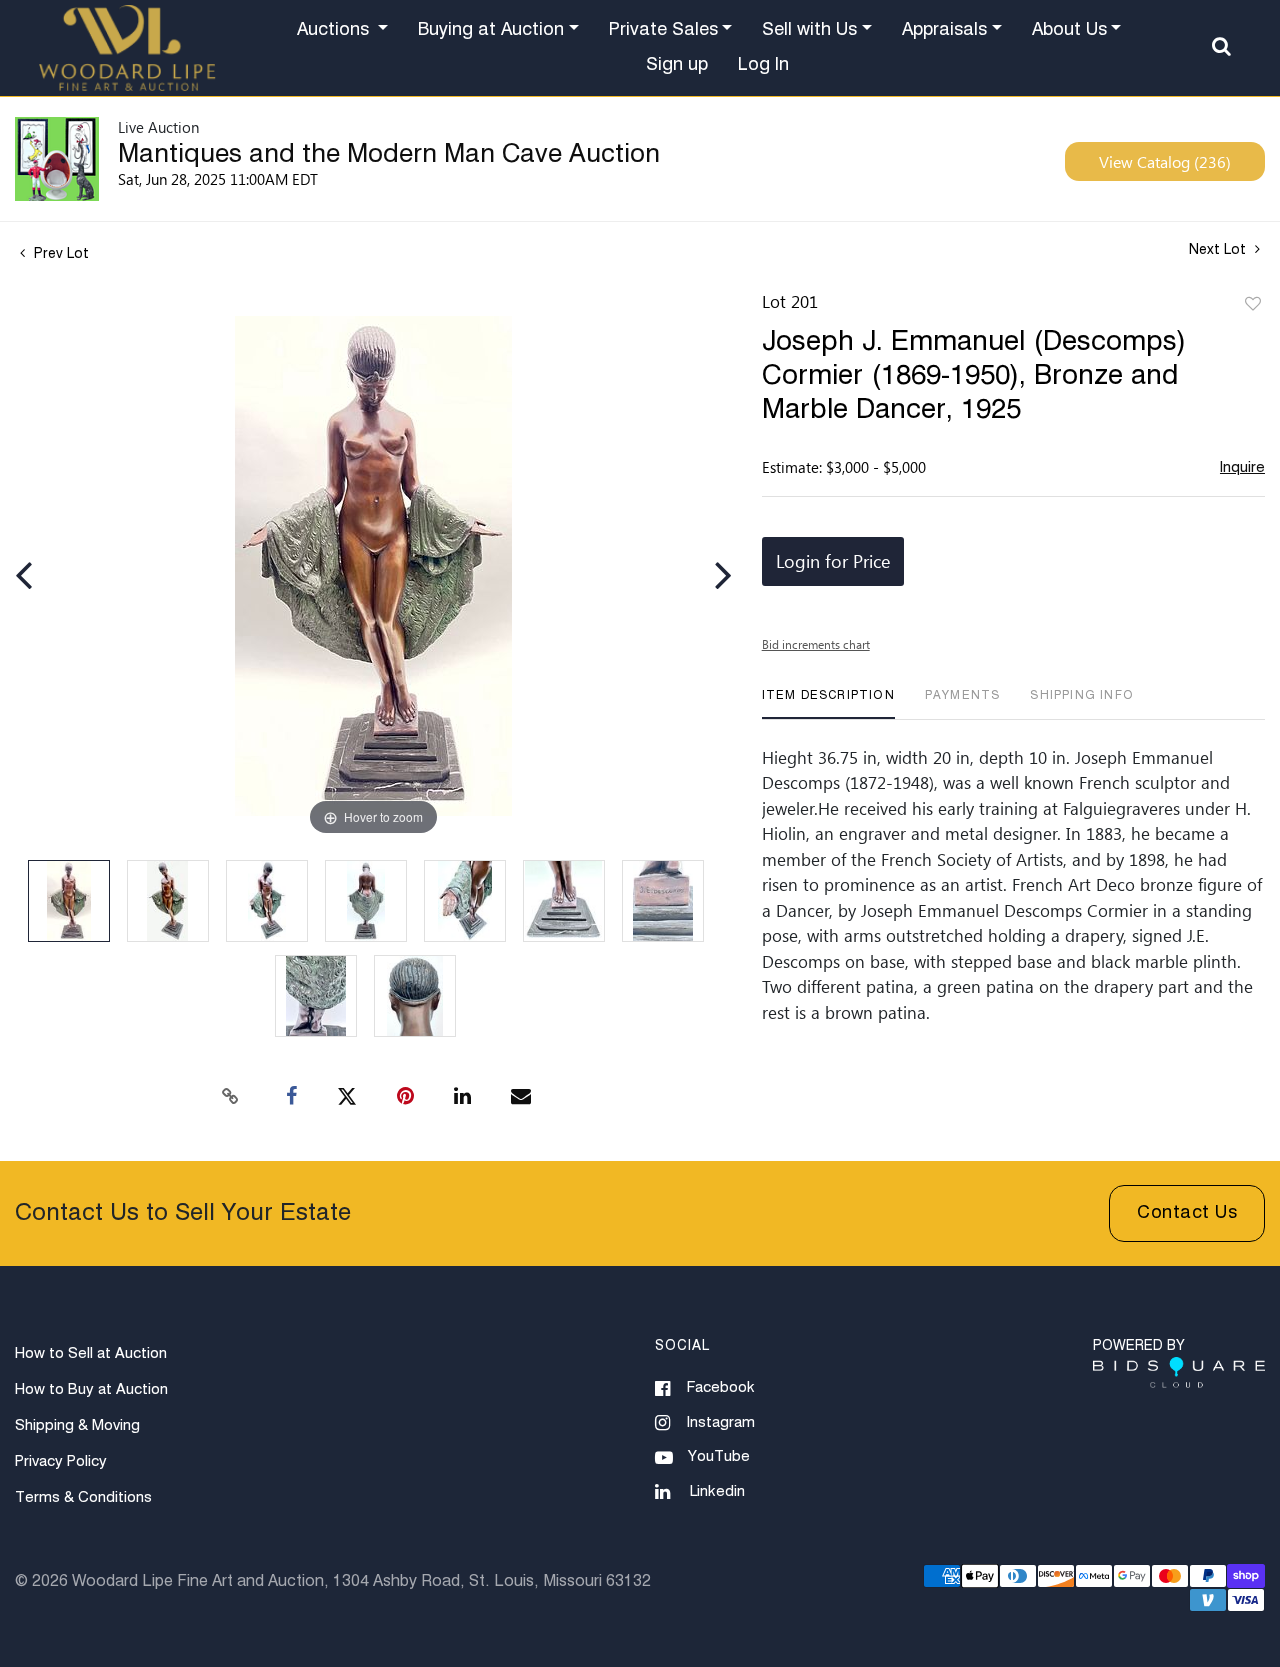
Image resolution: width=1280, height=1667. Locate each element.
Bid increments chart (816, 644)
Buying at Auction (491, 30)
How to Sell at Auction (91, 1353)
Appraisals (944, 30)
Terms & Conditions (83, 1497)
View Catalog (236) (1165, 161)
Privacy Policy (61, 1461)
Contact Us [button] (1187, 1213)
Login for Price (833, 561)
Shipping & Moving (77, 1425)
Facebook (721, 1387)
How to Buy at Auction (91, 1389)
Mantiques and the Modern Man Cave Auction (389, 155)
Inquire (1242, 467)
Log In (763, 65)
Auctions (335, 30)
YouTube (719, 1456)
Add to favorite (1253, 305)
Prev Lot (59, 254)
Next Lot (1219, 250)
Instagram (721, 1422)
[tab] (828, 703)
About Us (1069, 30)
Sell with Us (809, 30)
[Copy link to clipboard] (231, 1097)
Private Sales (663, 30)
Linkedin (717, 1491)
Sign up (677, 65)
